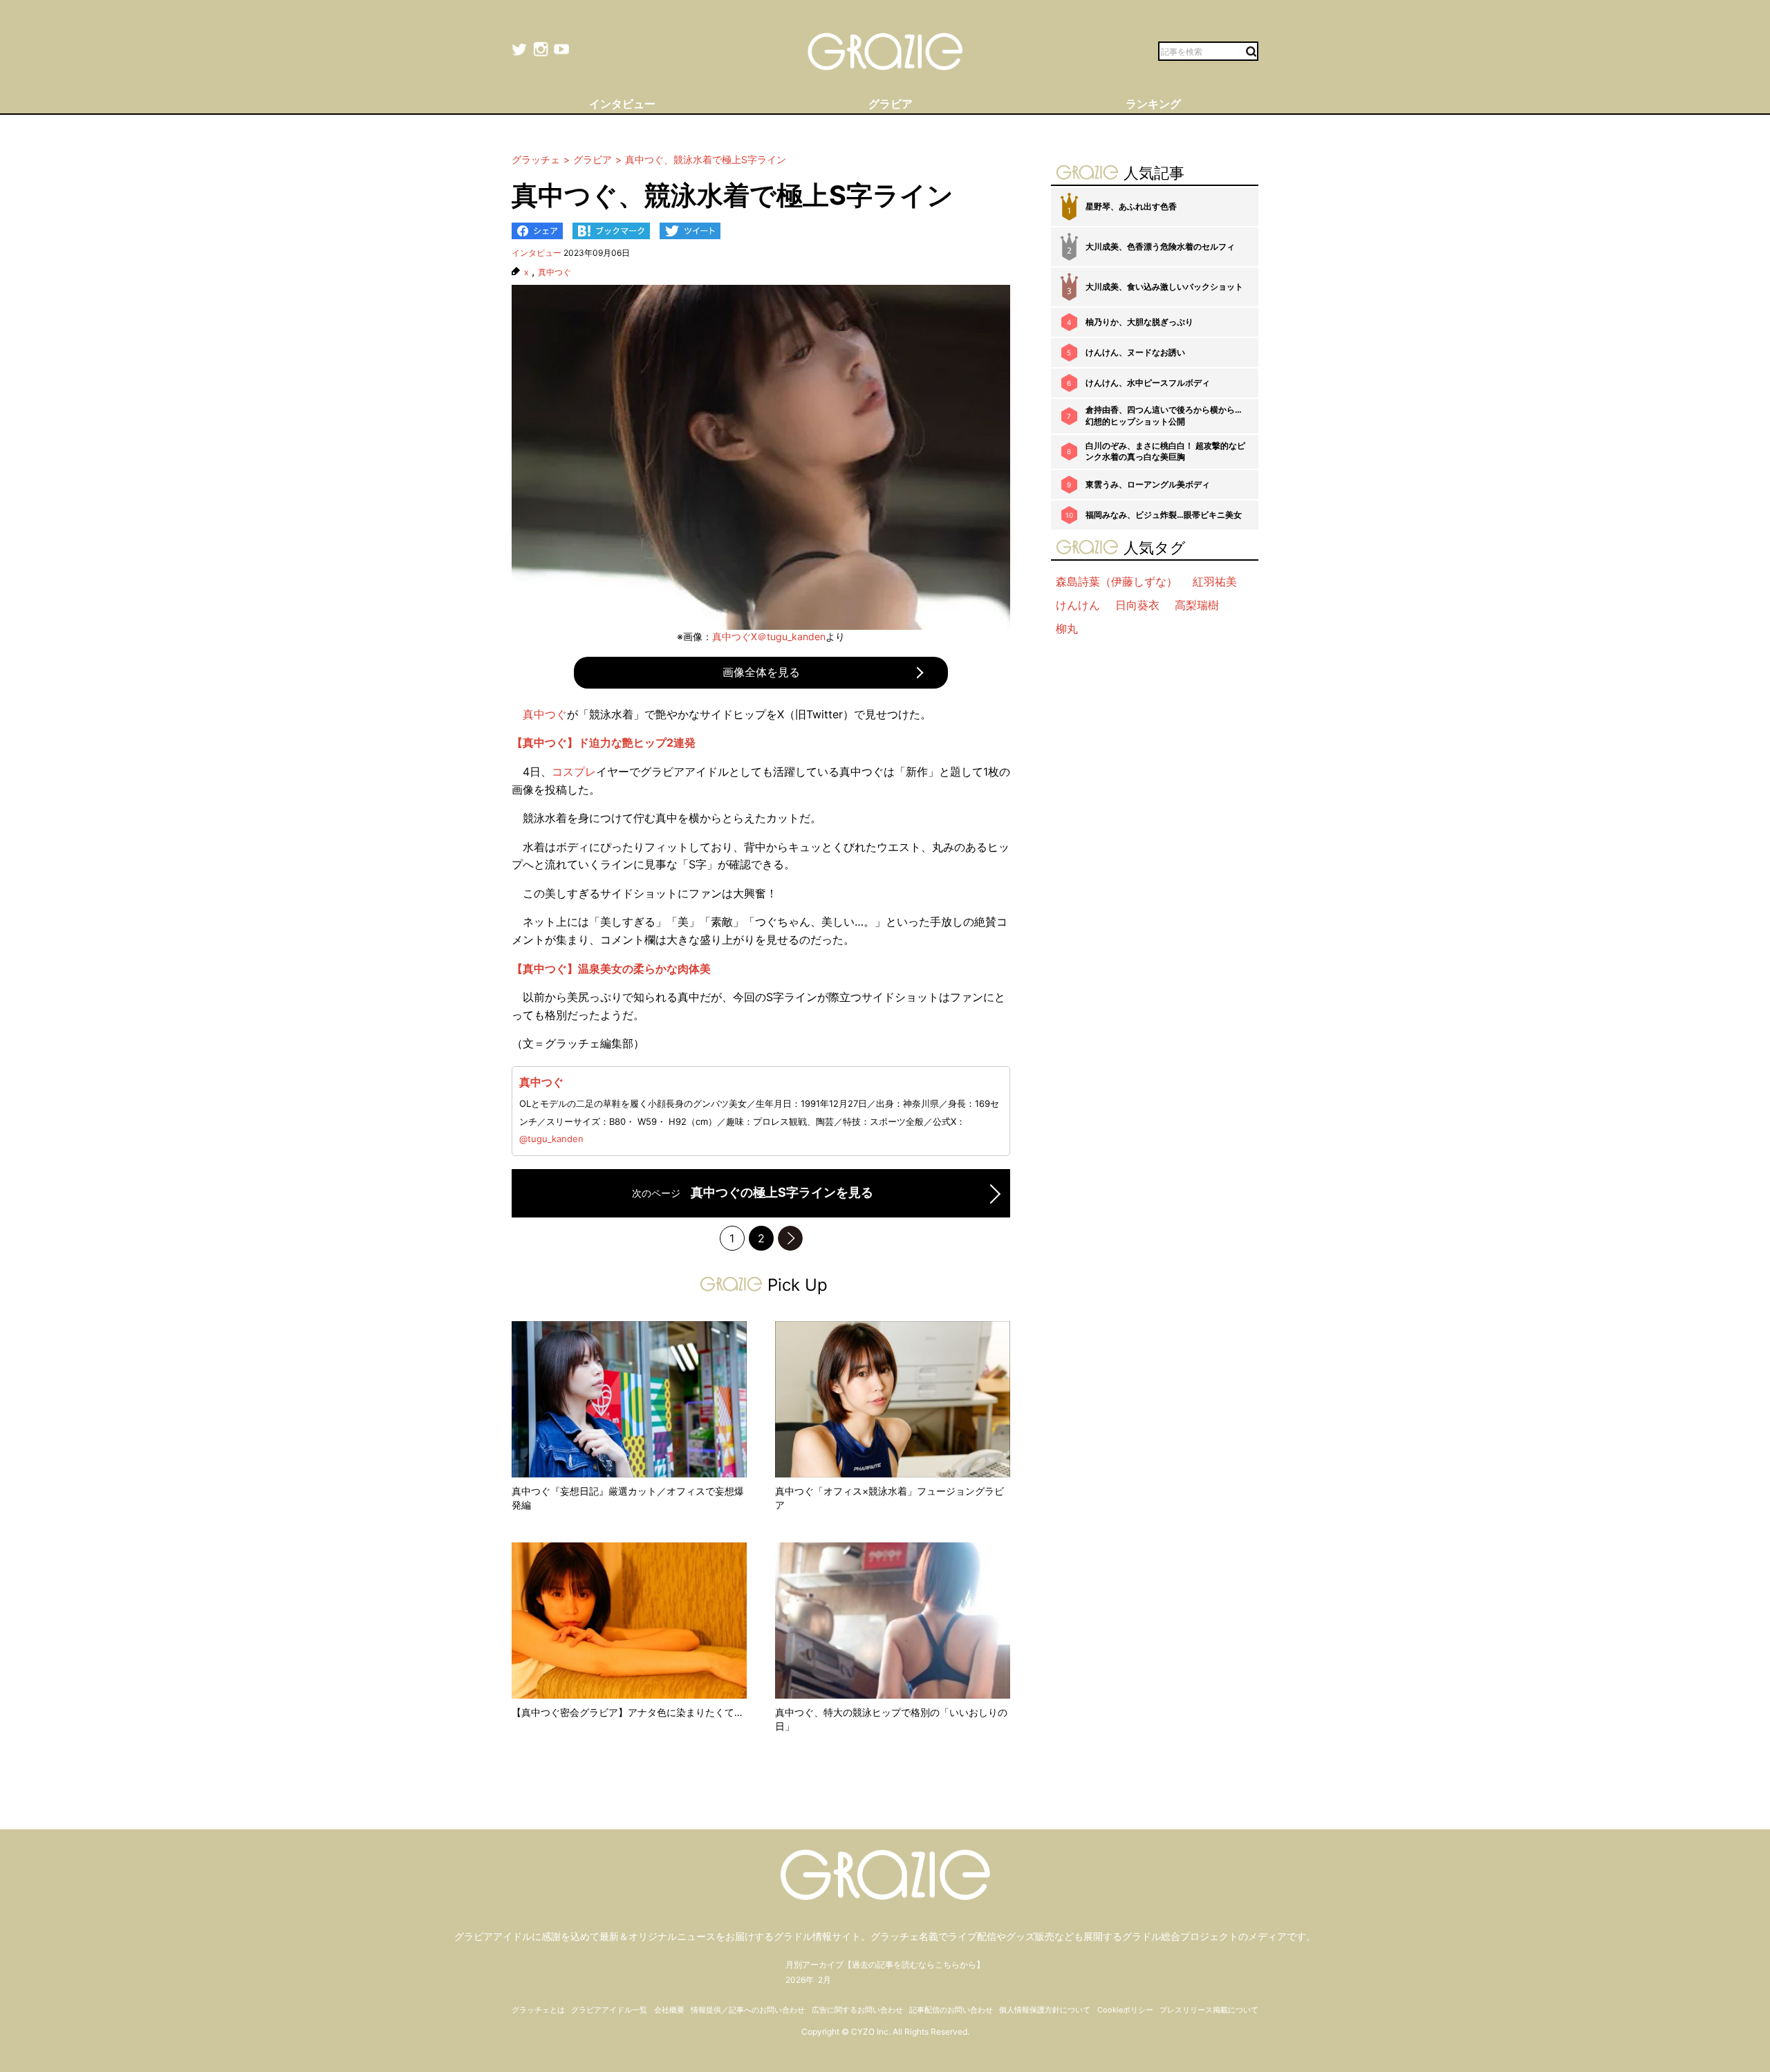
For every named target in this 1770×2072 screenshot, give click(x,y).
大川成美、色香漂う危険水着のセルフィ (1160, 246)
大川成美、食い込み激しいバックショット (1164, 287)
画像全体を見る (761, 672)
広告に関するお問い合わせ (857, 2010)
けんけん (1078, 605)
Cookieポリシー (1125, 2010)
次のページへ (790, 1238)
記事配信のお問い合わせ (951, 2010)
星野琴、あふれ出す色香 (1131, 206)
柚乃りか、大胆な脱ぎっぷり (1139, 322)
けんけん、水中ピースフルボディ (1148, 383)
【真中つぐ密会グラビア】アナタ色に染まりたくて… (627, 1712)
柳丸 (1067, 628)
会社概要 (669, 2010)
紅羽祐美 (1215, 581)
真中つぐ (555, 272)
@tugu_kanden (551, 1139)
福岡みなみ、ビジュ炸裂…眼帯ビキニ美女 (1164, 515)
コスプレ (574, 772)
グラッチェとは (538, 2010)
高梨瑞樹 (1197, 605)
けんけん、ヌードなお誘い (1135, 352)
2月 (825, 1980)
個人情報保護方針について (1045, 2010)
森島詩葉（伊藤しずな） (1117, 581)
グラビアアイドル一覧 (609, 2010)
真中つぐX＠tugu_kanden (769, 636)
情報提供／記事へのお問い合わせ (748, 2010)
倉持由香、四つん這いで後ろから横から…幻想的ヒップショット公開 (1164, 416)
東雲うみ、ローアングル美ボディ (1148, 484)
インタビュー (537, 253)
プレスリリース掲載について (1209, 2010)
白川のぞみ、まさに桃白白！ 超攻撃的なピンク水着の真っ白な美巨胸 (1165, 451)
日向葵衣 (1137, 605)
